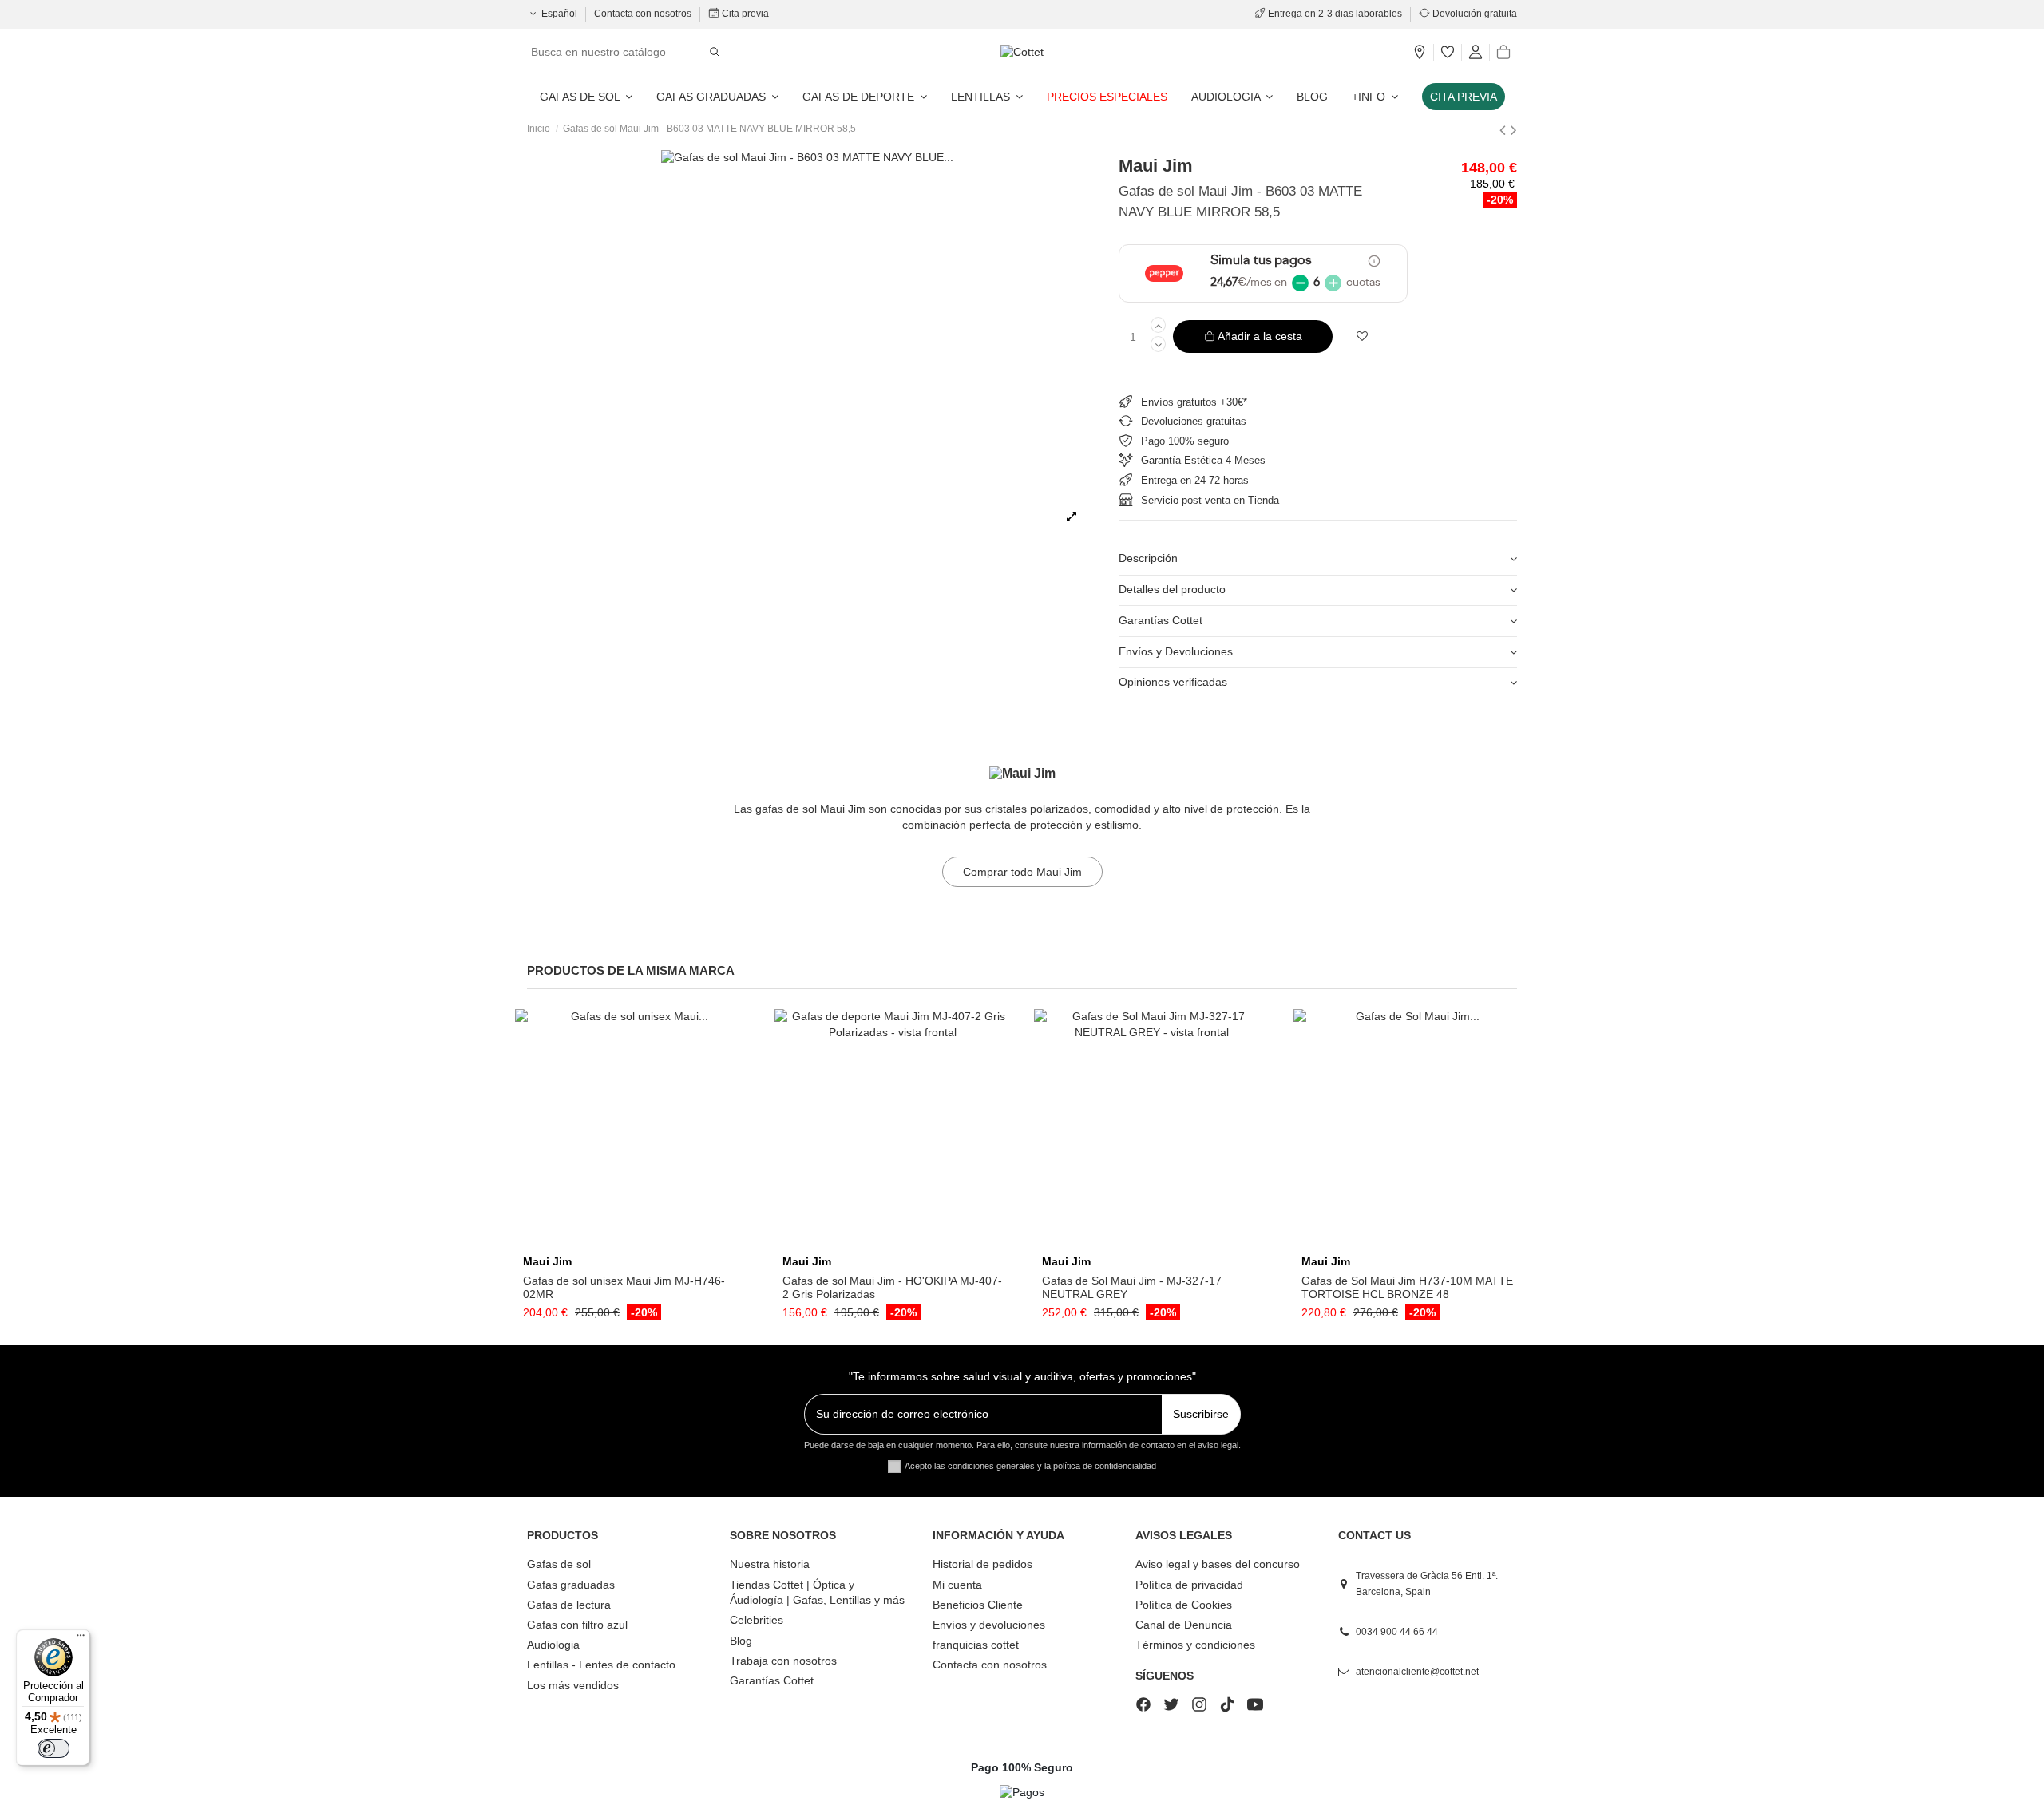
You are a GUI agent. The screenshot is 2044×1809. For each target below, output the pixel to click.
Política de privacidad (1189, 1585)
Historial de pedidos (982, 1564)
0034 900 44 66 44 (1397, 1632)
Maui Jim (1156, 166)
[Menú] (81, 1639)
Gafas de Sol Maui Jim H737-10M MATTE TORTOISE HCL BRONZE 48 (1407, 1287)
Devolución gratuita (1474, 14)
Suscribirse (1201, 1414)
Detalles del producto (1172, 589)
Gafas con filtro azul (577, 1625)
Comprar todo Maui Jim (1022, 872)
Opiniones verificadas (1173, 682)
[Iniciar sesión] (1476, 53)
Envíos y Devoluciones (1176, 651)
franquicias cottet (976, 1645)
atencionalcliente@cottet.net (1417, 1672)
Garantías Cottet (1161, 620)
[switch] (53, 1748)
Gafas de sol (559, 1564)
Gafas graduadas (571, 1585)
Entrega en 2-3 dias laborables (1335, 14)
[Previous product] (1505, 130)
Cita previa (744, 14)
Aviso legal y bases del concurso (1218, 1564)
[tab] (1318, 560)
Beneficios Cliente (978, 1605)
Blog (741, 1641)
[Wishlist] (1448, 53)
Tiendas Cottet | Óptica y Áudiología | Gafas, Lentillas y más (817, 1593)
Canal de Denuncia (1184, 1625)
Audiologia (553, 1645)
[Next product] (1514, 130)
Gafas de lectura (569, 1605)
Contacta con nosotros (644, 14)
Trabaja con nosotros (783, 1661)
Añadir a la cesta (1260, 336)
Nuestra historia (770, 1564)
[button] (1375, 97)
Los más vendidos (573, 1685)
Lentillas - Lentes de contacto (601, 1665)
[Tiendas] (1420, 53)
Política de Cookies (1184, 1605)
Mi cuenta (957, 1585)
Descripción (1148, 558)
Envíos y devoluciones (989, 1625)
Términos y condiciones (1195, 1645)
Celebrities (757, 1620)
